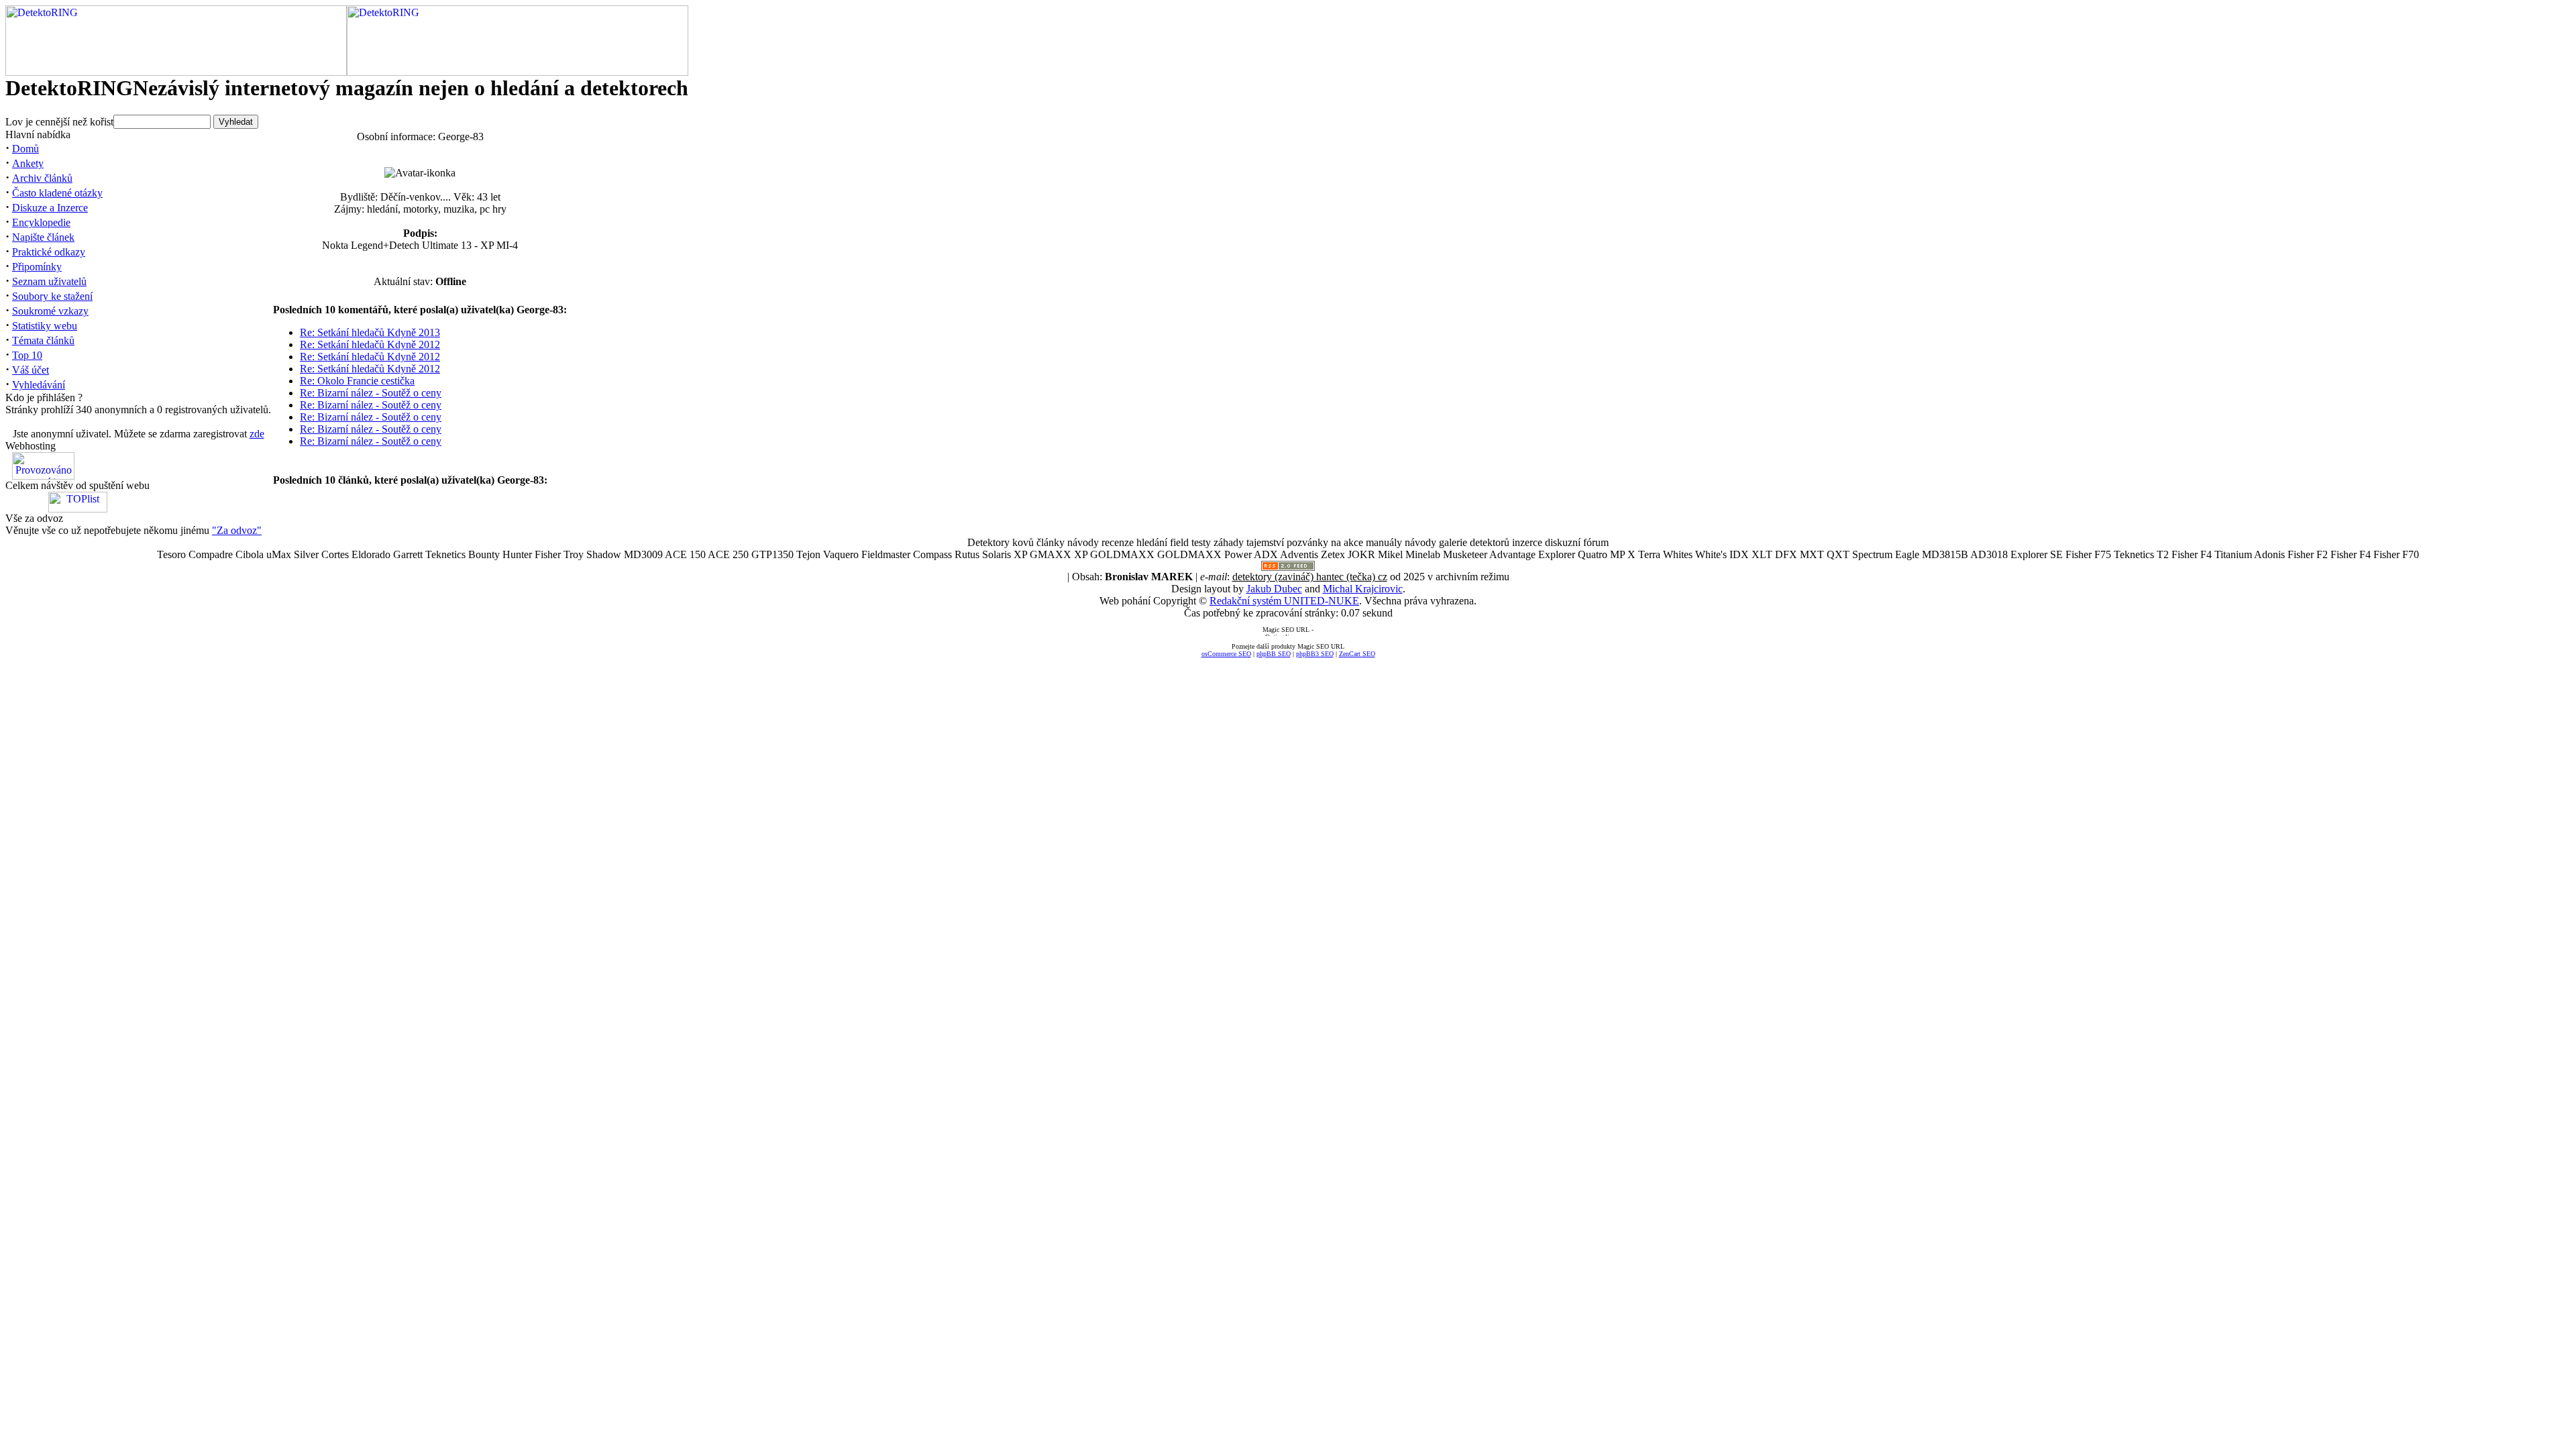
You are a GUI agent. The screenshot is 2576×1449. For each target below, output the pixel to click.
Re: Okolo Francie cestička (357, 381)
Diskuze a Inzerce (50, 208)
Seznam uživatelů (49, 281)
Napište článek (43, 237)
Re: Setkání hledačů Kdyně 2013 (370, 332)
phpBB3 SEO (1315, 654)
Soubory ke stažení (52, 296)
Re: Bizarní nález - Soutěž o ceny (371, 393)
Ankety (28, 163)
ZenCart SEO (1357, 654)
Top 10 (27, 355)
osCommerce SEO (1226, 654)
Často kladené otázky (57, 193)
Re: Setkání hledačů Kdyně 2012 (370, 344)
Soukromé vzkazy (50, 311)
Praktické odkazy (49, 252)
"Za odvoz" (237, 530)
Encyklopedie (41, 222)
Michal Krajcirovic (1363, 589)
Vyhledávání (39, 385)
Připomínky (37, 267)
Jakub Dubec (1274, 589)
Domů (25, 149)
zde (257, 434)
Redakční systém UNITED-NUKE (1284, 601)
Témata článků (43, 340)
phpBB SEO (1274, 654)
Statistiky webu (45, 326)
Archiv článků (42, 178)
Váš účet (31, 370)
